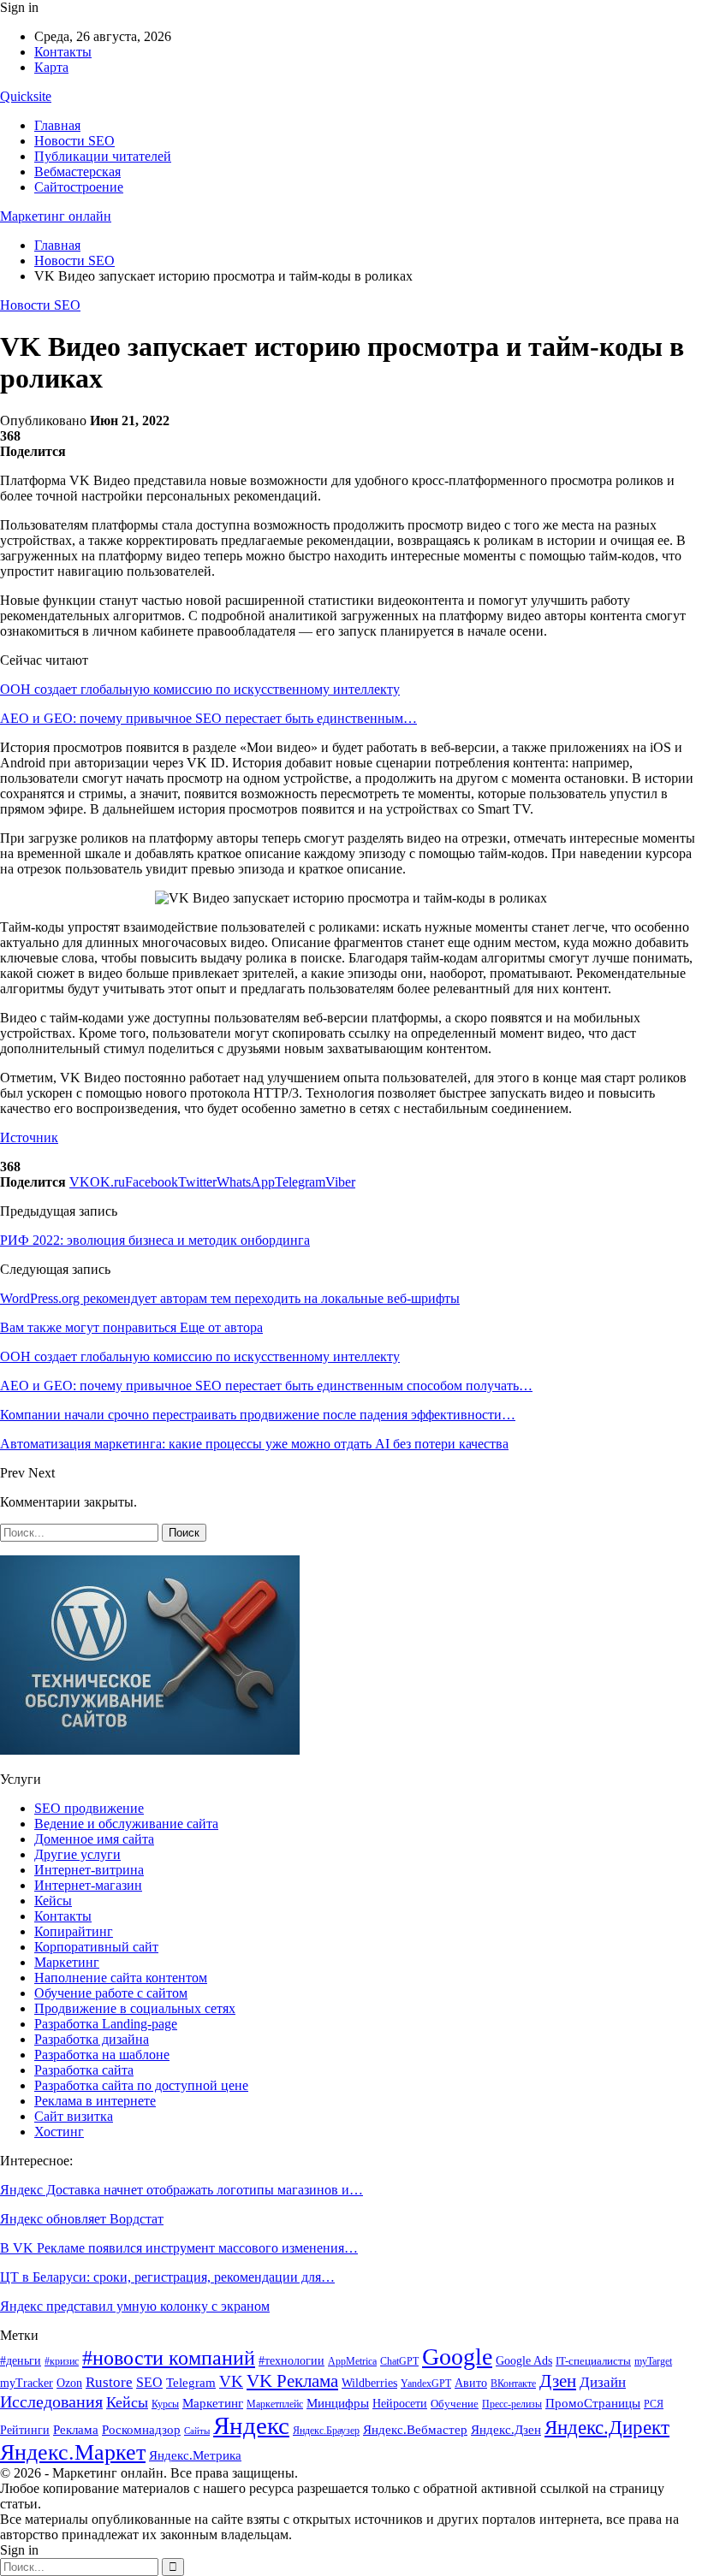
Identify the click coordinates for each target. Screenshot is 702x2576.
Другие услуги (77, 1854)
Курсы (165, 2404)
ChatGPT (399, 2361)
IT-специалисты (593, 2361)
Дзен (558, 2381)
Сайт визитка (74, 2116)
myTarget (653, 2362)
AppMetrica (352, 2362)
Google (457, 2357)
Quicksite (26, 96)
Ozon (69, 2383)
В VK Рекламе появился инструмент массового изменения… (179, 2248)
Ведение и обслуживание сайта (126, 1824)
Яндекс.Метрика (195, 2455)
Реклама (76, 2429)
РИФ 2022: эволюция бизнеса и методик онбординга (155, 1240)
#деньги (21, 2361)
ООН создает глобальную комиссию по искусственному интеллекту (200, 689)
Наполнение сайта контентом (121, 1978)
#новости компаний (169, 2357)
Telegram (191, 2383)
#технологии (292, 2361)
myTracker (27, 2383)
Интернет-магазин (88, 1885)
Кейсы (53, 1901)
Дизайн (603, 2382)
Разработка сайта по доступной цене (141, 2085)
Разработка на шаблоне (102, 2055)
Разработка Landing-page (106, 2024)
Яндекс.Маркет (73, 2452)
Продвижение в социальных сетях (135, 2008)
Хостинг (59, 2132)
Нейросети (400, 2404)
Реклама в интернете (95, 2101)
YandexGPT (426, 2384)
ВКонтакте (513, 2384)
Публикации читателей (103, 156)
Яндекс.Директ (607, 2428)
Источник (29, 1137)
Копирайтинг (74, 1931)
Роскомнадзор (141, 2430)
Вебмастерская (77, 172)
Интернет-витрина (89, 1870)
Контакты (63, 52)
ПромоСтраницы (593, 2403)
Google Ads (524, 2361)
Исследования (51, 2401)
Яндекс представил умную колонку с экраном (135, 2306)
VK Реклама (292, 2381)
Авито (471, 2383)
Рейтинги (25, 2430)
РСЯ (654, 2404)
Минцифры (338, 2403)
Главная (57, 125)
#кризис (62, 2361)
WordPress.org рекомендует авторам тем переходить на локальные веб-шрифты (230, 1298)
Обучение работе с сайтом (111, 1993)
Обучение (455, 2404)
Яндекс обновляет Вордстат (82, 2219)
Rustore (109, 2382)
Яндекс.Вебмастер (415, 2430)
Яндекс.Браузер (326, 2431)
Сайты (197, 2431)
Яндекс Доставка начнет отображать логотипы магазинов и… (181, 2190)
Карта (51, 67)
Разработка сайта (84, 2070)
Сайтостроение (79, 187)
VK (231, 2381)
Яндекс (251, 2425)
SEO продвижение (89, 1808)
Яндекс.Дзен (506, 2430)
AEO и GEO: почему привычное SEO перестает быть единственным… (208, 718)
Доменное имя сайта (94, 1839)
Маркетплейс (275, 2404)
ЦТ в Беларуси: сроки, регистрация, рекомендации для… (167, 2277)
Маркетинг (67, 1962)
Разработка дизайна (92, 2039)
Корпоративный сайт (96, 1947)
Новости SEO (74, 141)
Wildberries (369, 2383)
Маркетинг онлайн (56, 216)
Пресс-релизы (512, 2404)
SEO (149, 2382)
